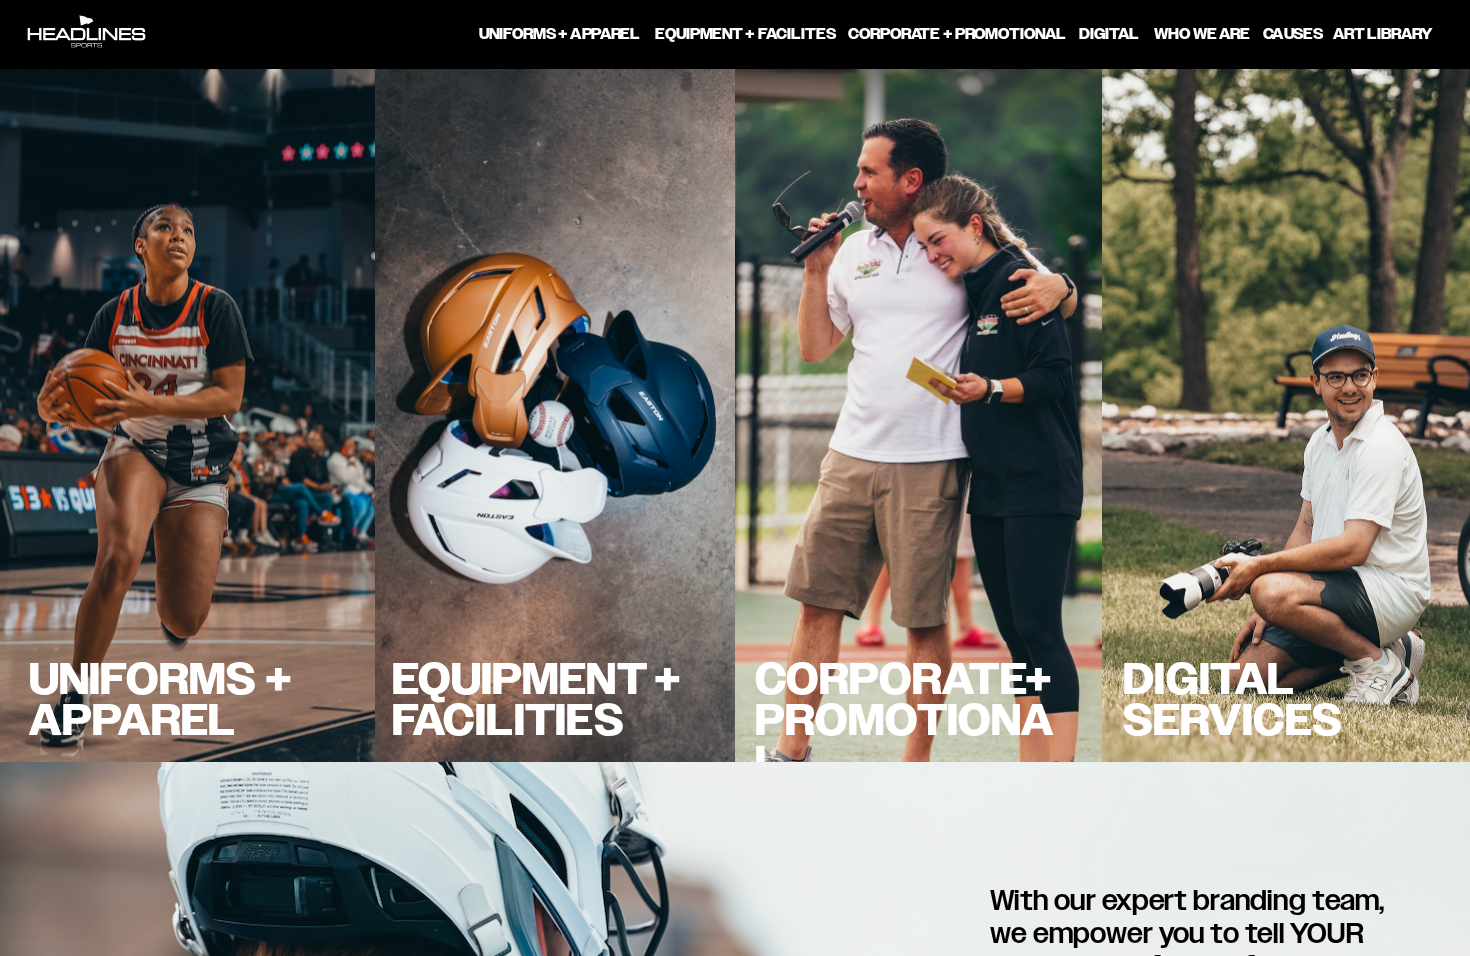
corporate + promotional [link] (958, 33)
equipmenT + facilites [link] (746, 33)
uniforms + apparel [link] (560, 33)
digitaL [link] (1108, 33)
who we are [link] (1202, 33)
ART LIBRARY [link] (1383, 33)
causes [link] (1293, 33)
